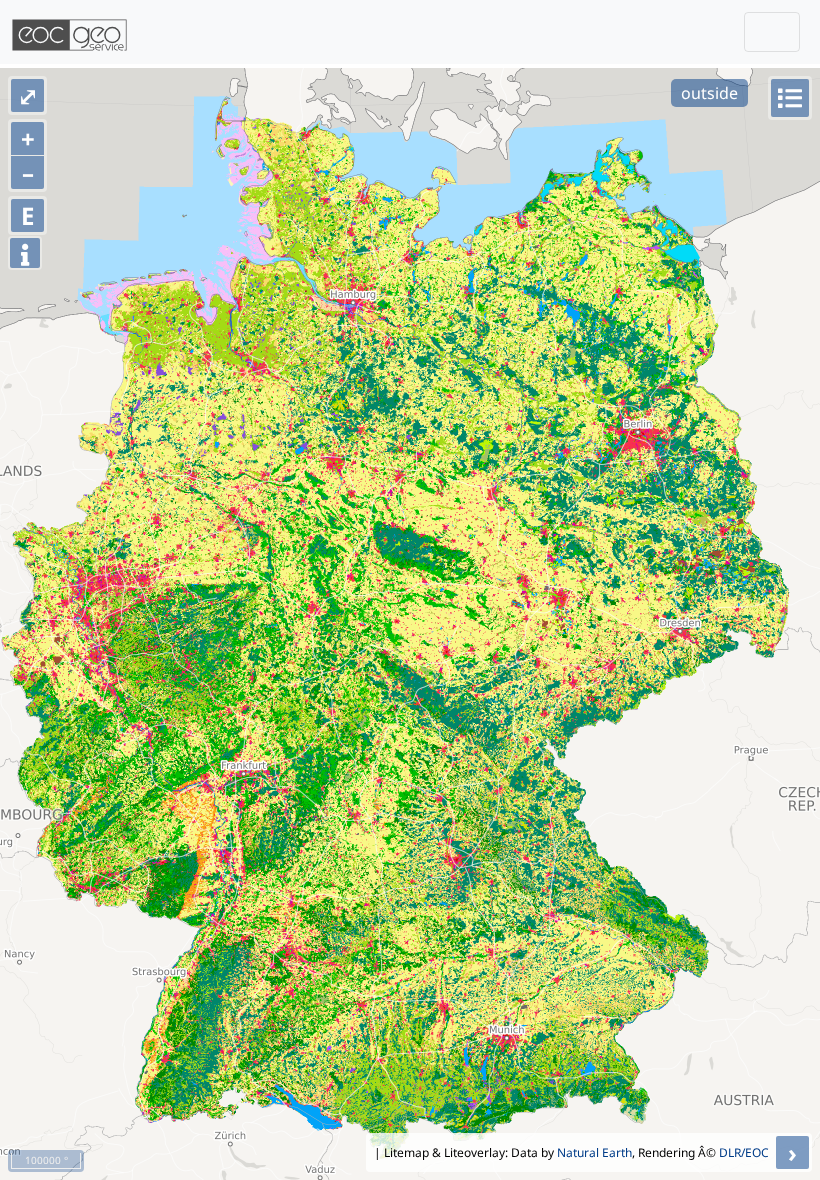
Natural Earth (594, 1152)
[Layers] (790, 98)
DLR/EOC (744, 1152)
